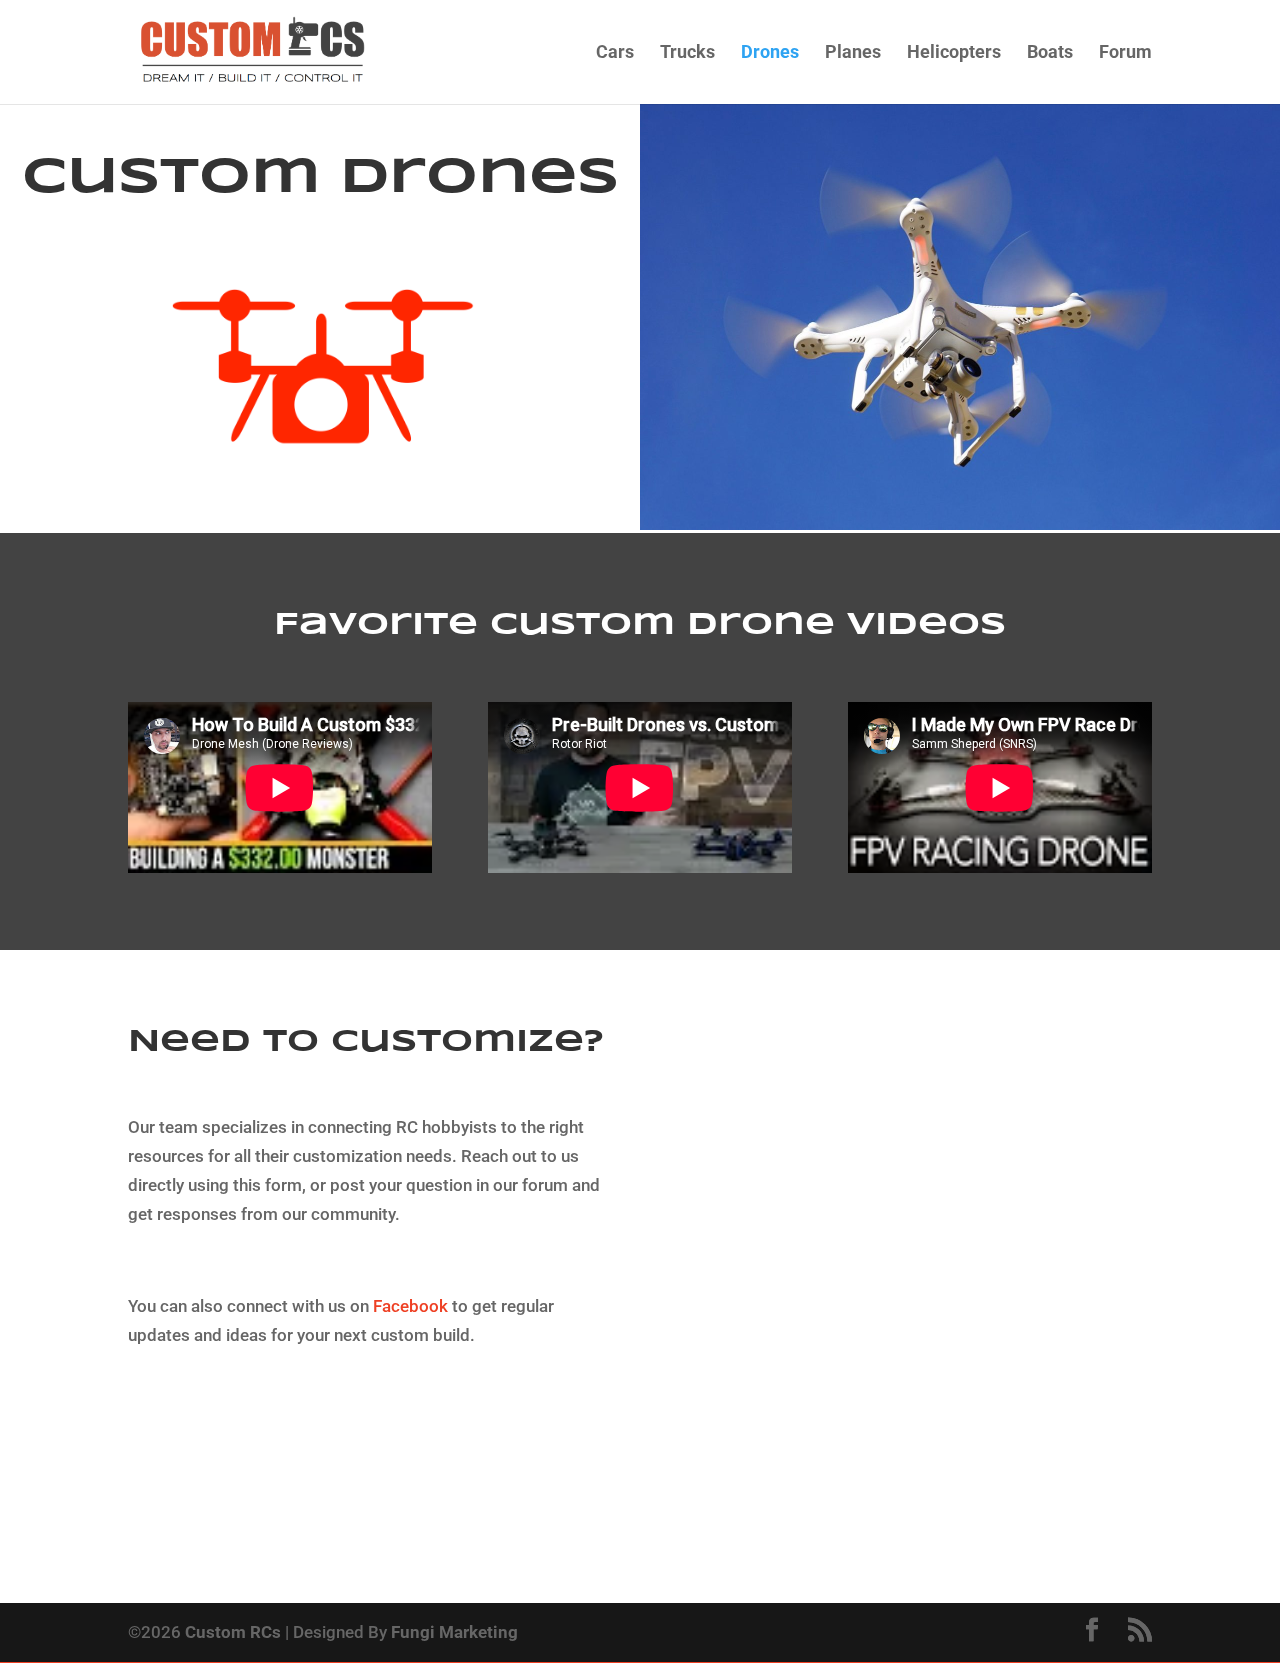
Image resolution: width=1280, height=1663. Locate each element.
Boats (1050, 53)
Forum (1125, 53)
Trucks (687, 53)
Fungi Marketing (454, 1632)
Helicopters (954, 53)
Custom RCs (233, 1632)
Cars (615, 53)
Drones (770, 53)
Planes (853, 53)
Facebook (410, 1306)
